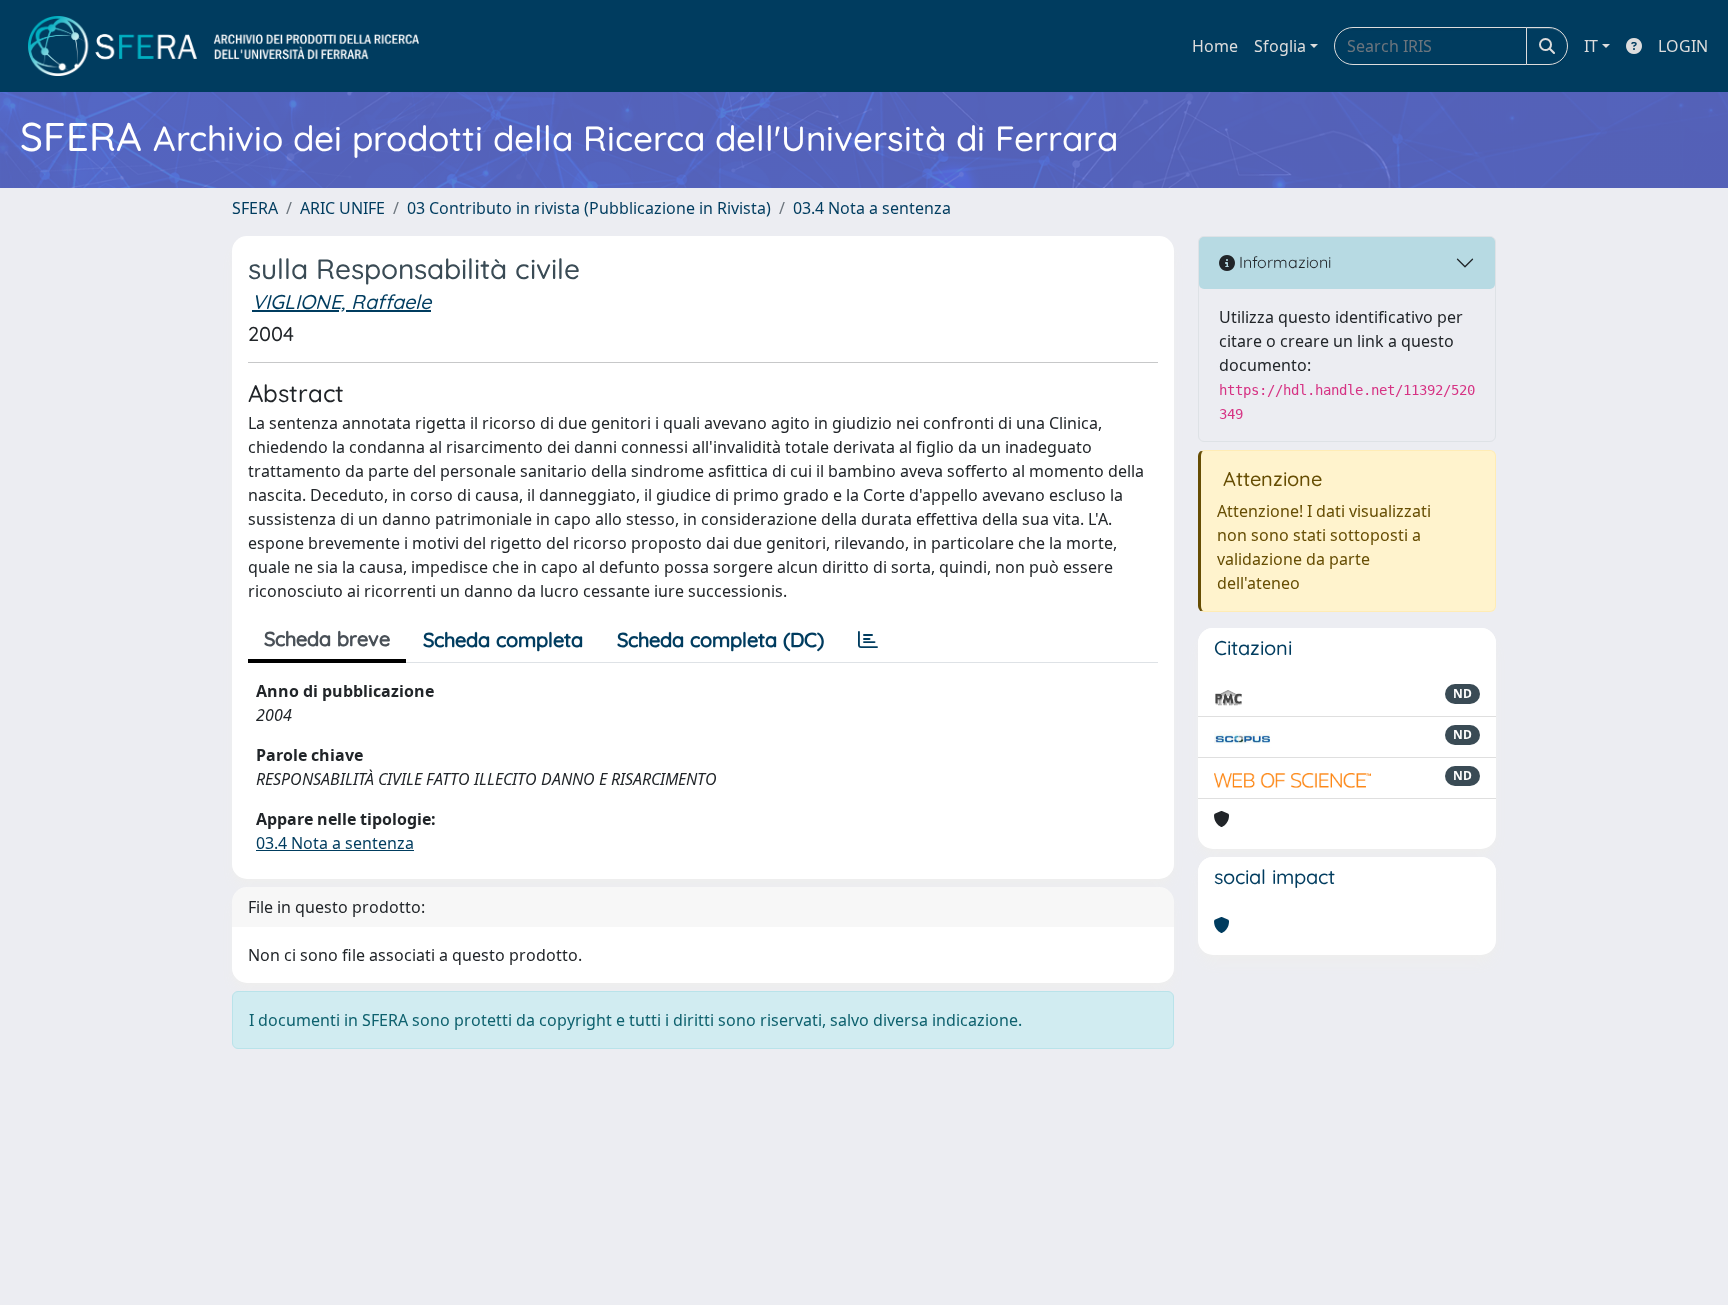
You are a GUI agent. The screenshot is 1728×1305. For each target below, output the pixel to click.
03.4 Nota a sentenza (872, 208)
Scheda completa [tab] (503, 639)
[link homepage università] (223, 46)
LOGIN (1683, 46)
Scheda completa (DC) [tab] (720, 639)
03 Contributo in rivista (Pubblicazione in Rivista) (589, 208)
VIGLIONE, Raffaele (341, 301)
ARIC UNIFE (342, 208)
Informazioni (1283, 262)
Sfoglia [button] (1280, 46)
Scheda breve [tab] (327, 638)
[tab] (868, 640)
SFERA (255, 208)
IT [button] (1591, 46)
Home (1215, 46)
